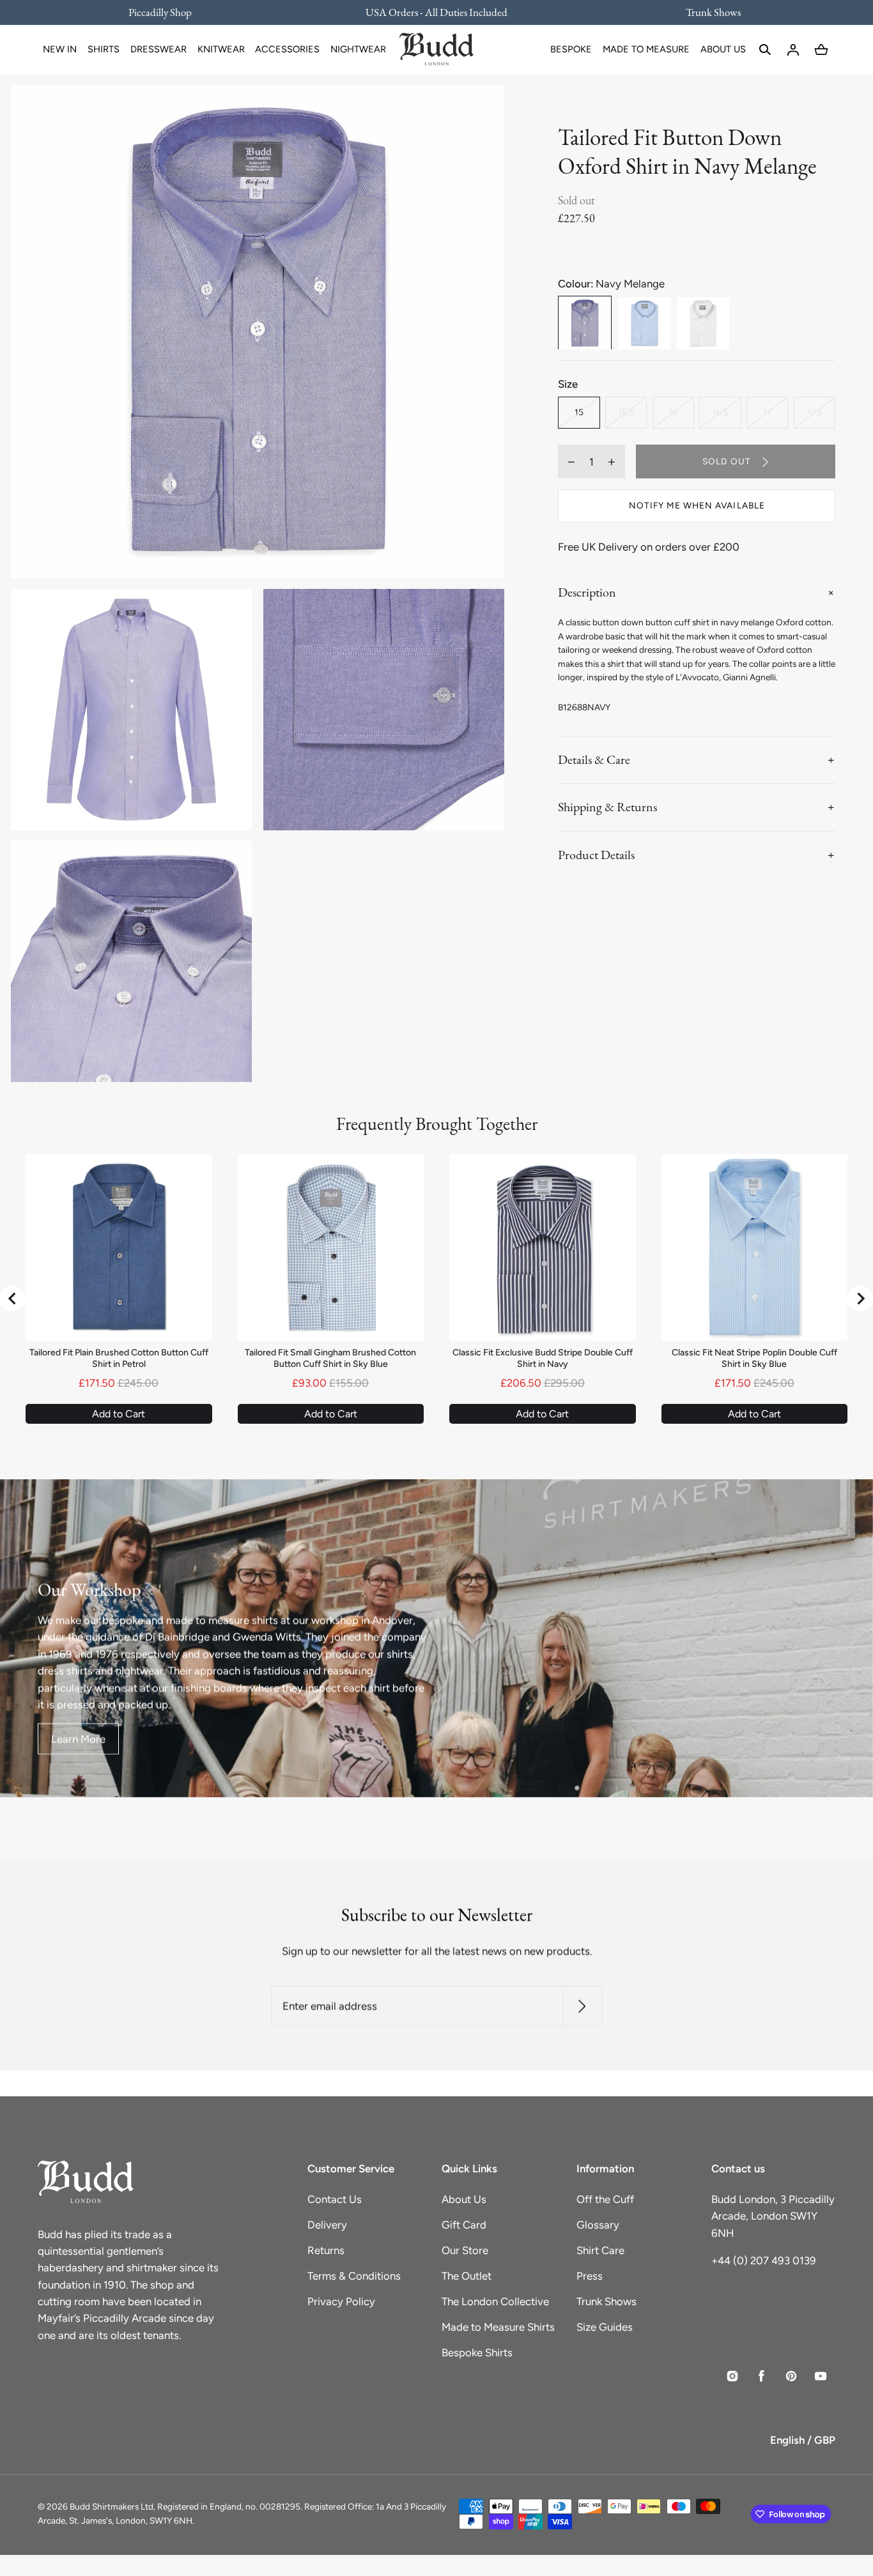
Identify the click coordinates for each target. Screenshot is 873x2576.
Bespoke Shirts (477, 2352)
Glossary (598, 2225)
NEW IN (60, 49)
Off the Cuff (605, 2199)
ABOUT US (723, 49)
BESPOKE (571, 49)
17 (767, 413)
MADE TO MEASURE (646, 49)
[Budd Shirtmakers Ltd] (436, 50)
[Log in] (793, 50)
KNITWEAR (221, 49)
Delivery (327, 2225)
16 (673, 413)
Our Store (465, 2250)
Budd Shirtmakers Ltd (112, 2506)
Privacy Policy (341, 2301)
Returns (326, 2250)
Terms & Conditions (354, 2276)
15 (579, 413)
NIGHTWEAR (358, 49)
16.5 (721, 413)
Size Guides (605, 2327)
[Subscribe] (582, 2006)
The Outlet (467, 2276)
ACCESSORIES (287, 49)
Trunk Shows (606, 2301)
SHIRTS (104, 49)
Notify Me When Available (697, 506)
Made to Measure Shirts (498, 2327)
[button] (765, 50)
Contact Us (335, 2199)
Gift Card (464, 2225)
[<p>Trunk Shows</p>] (705, 12)
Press (590, 2276)
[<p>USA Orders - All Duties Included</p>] (437, 12)
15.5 (626, 413)
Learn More (78, 1739)
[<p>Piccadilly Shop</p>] (168, 12)
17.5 (815, 413)
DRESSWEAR (158, 49)
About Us (464, 2199)
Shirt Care (600, 2250)
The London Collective (495, 2301)
